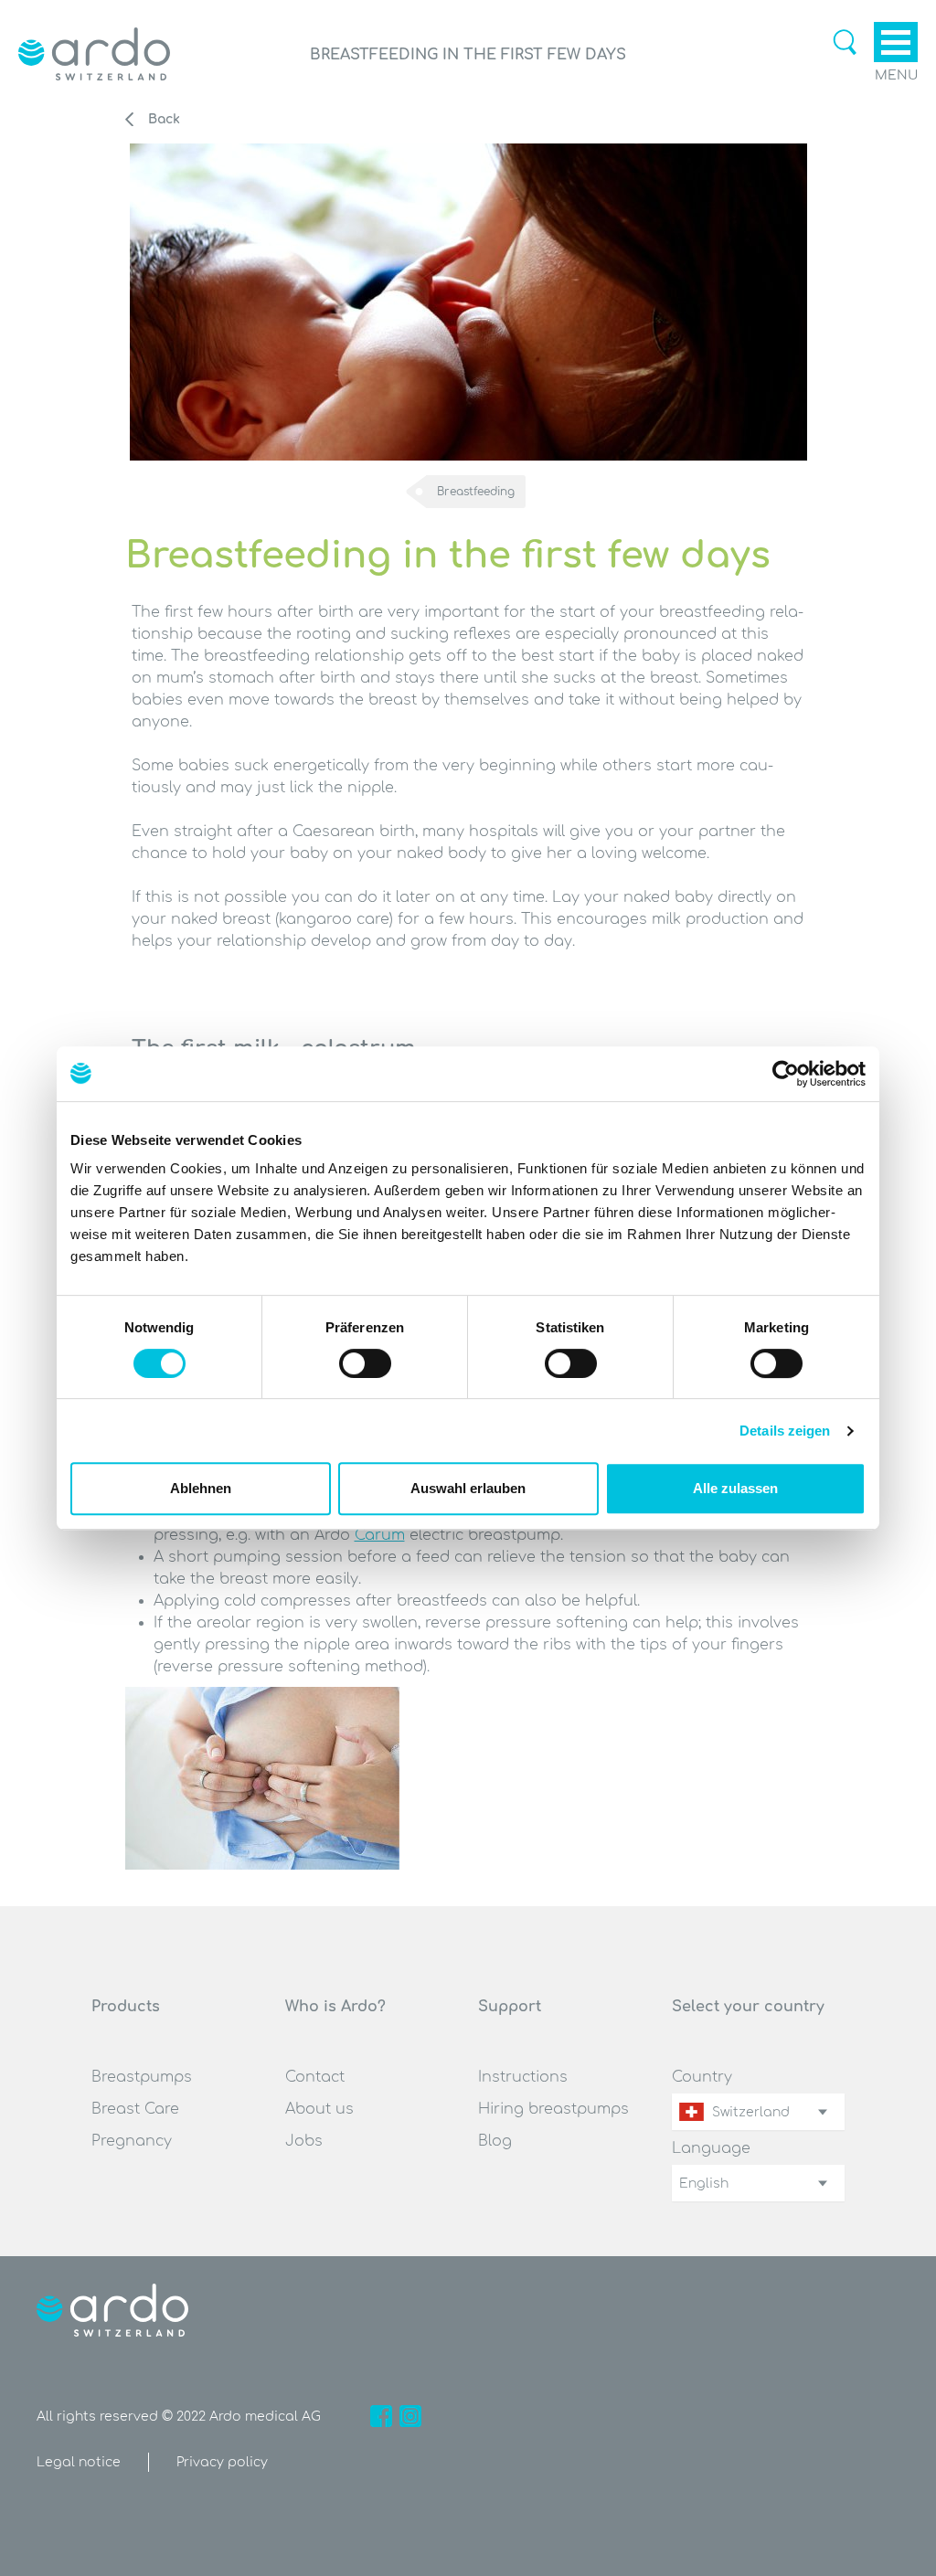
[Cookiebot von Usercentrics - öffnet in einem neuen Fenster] (786, 1074)
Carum (380, 1535)
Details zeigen (785, 1431)
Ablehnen (201, 1488)
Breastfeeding (476, 492)
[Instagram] (410, 2416)
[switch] (365, 1363)
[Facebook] (381, 2416)
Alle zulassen (735, 1488)
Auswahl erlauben (468, 1488)
